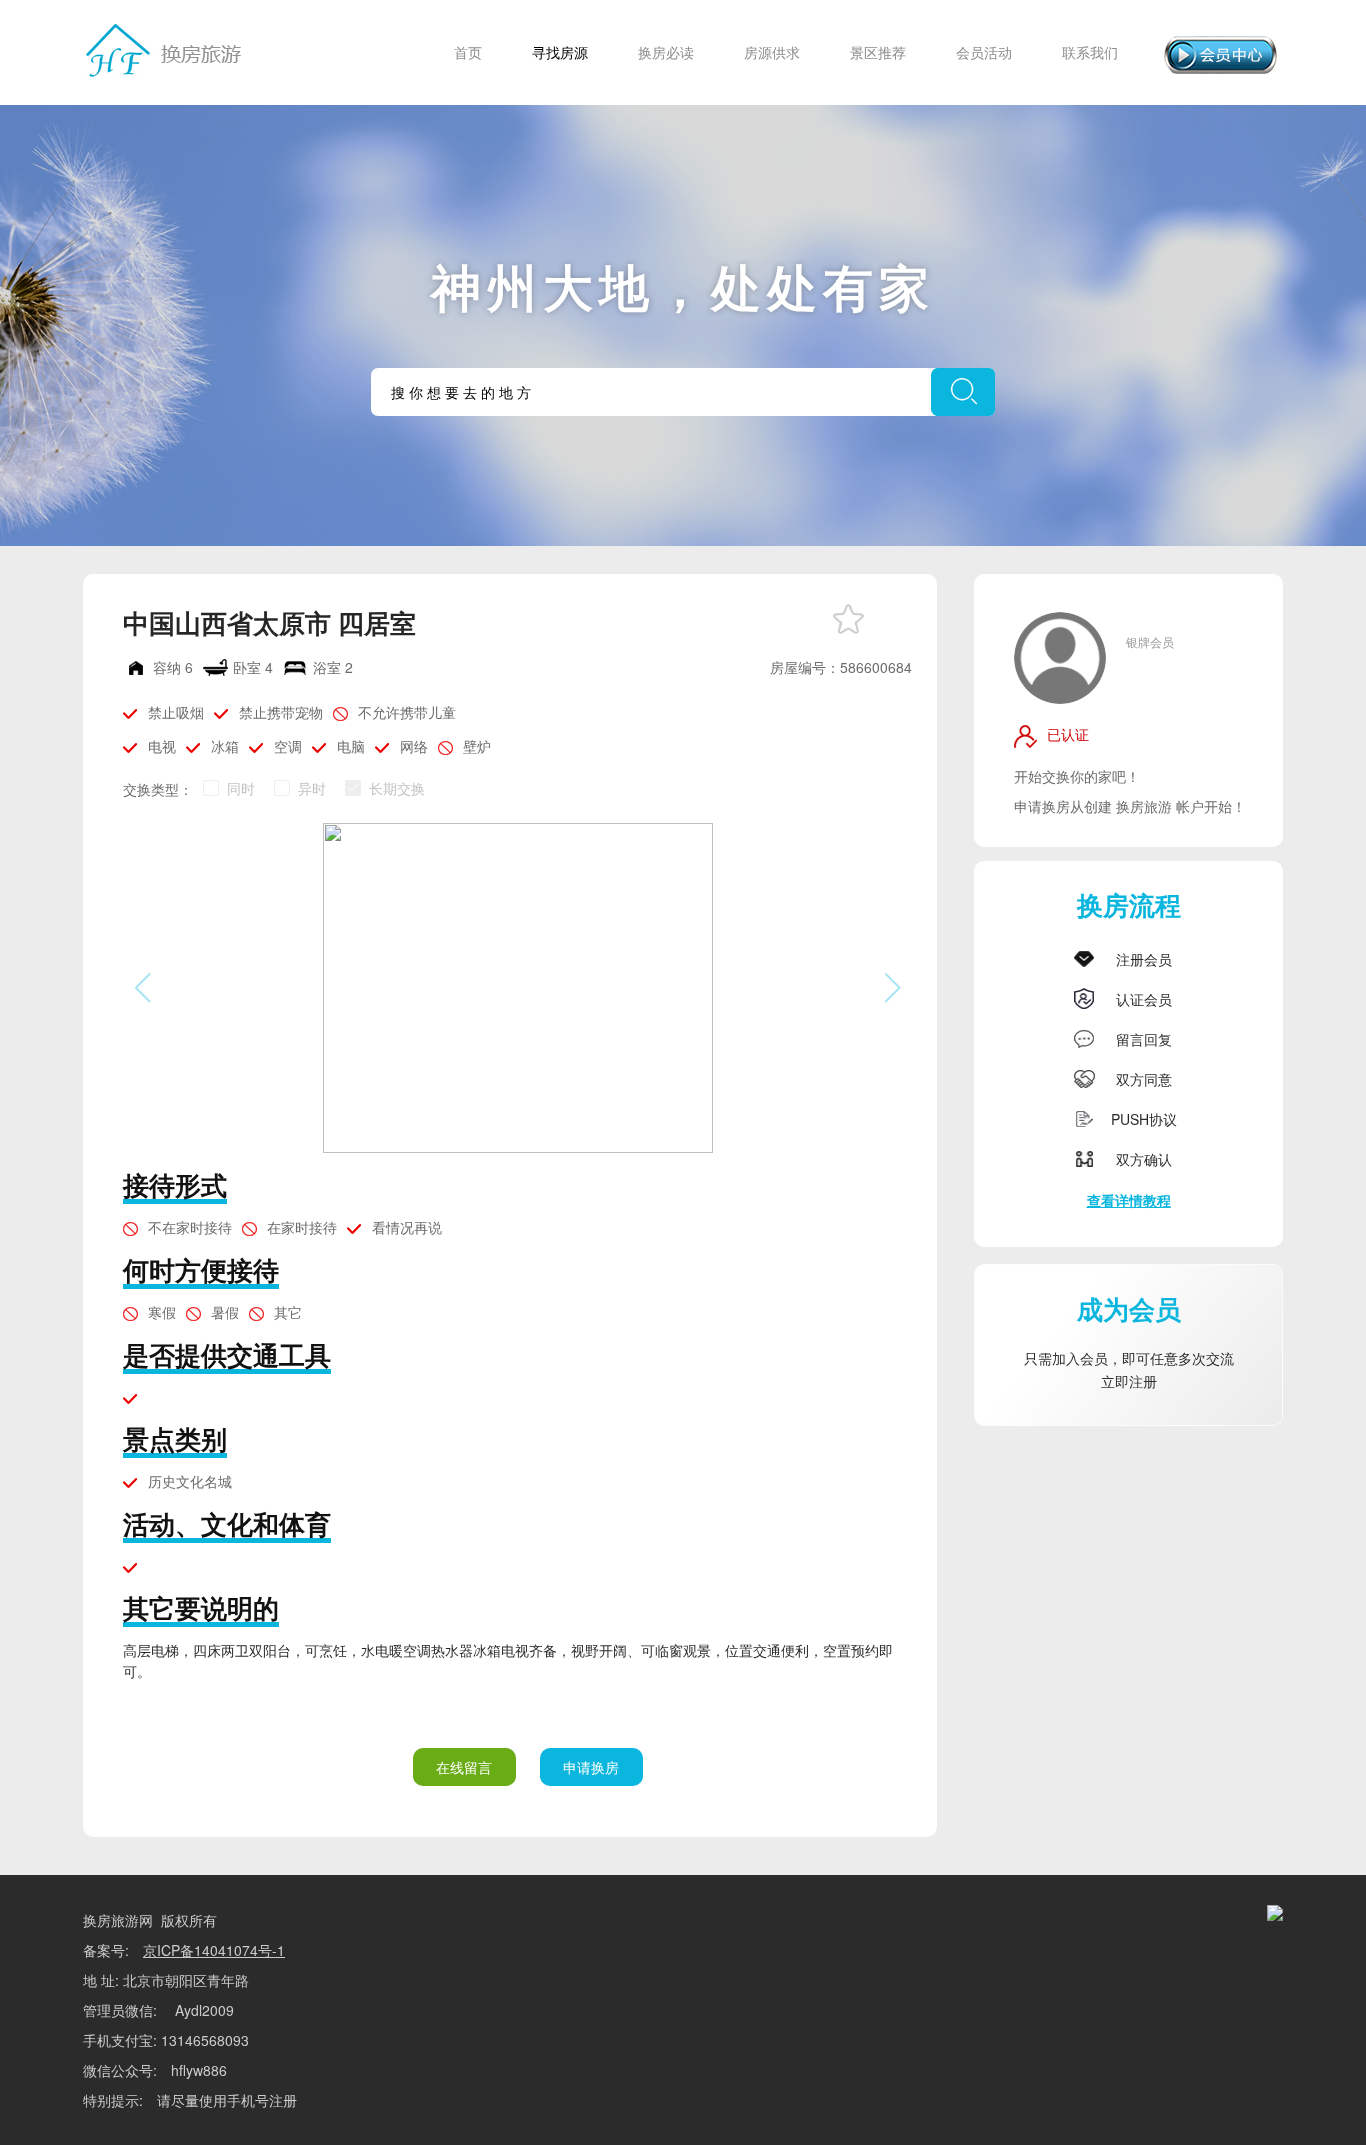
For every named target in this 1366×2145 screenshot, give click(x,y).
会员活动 (984, 52)
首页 (468, 52)
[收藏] (848, 619)
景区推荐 (878, 52)
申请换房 (591, 1767)
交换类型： (158, 789)
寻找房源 (560, 52)
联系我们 (1090, 52)
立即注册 (1129, 1381)
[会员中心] (1220, 55)
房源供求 (772, 52)
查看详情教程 (1129, 1200)
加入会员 (1080, 1358)
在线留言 (464, 1767)
